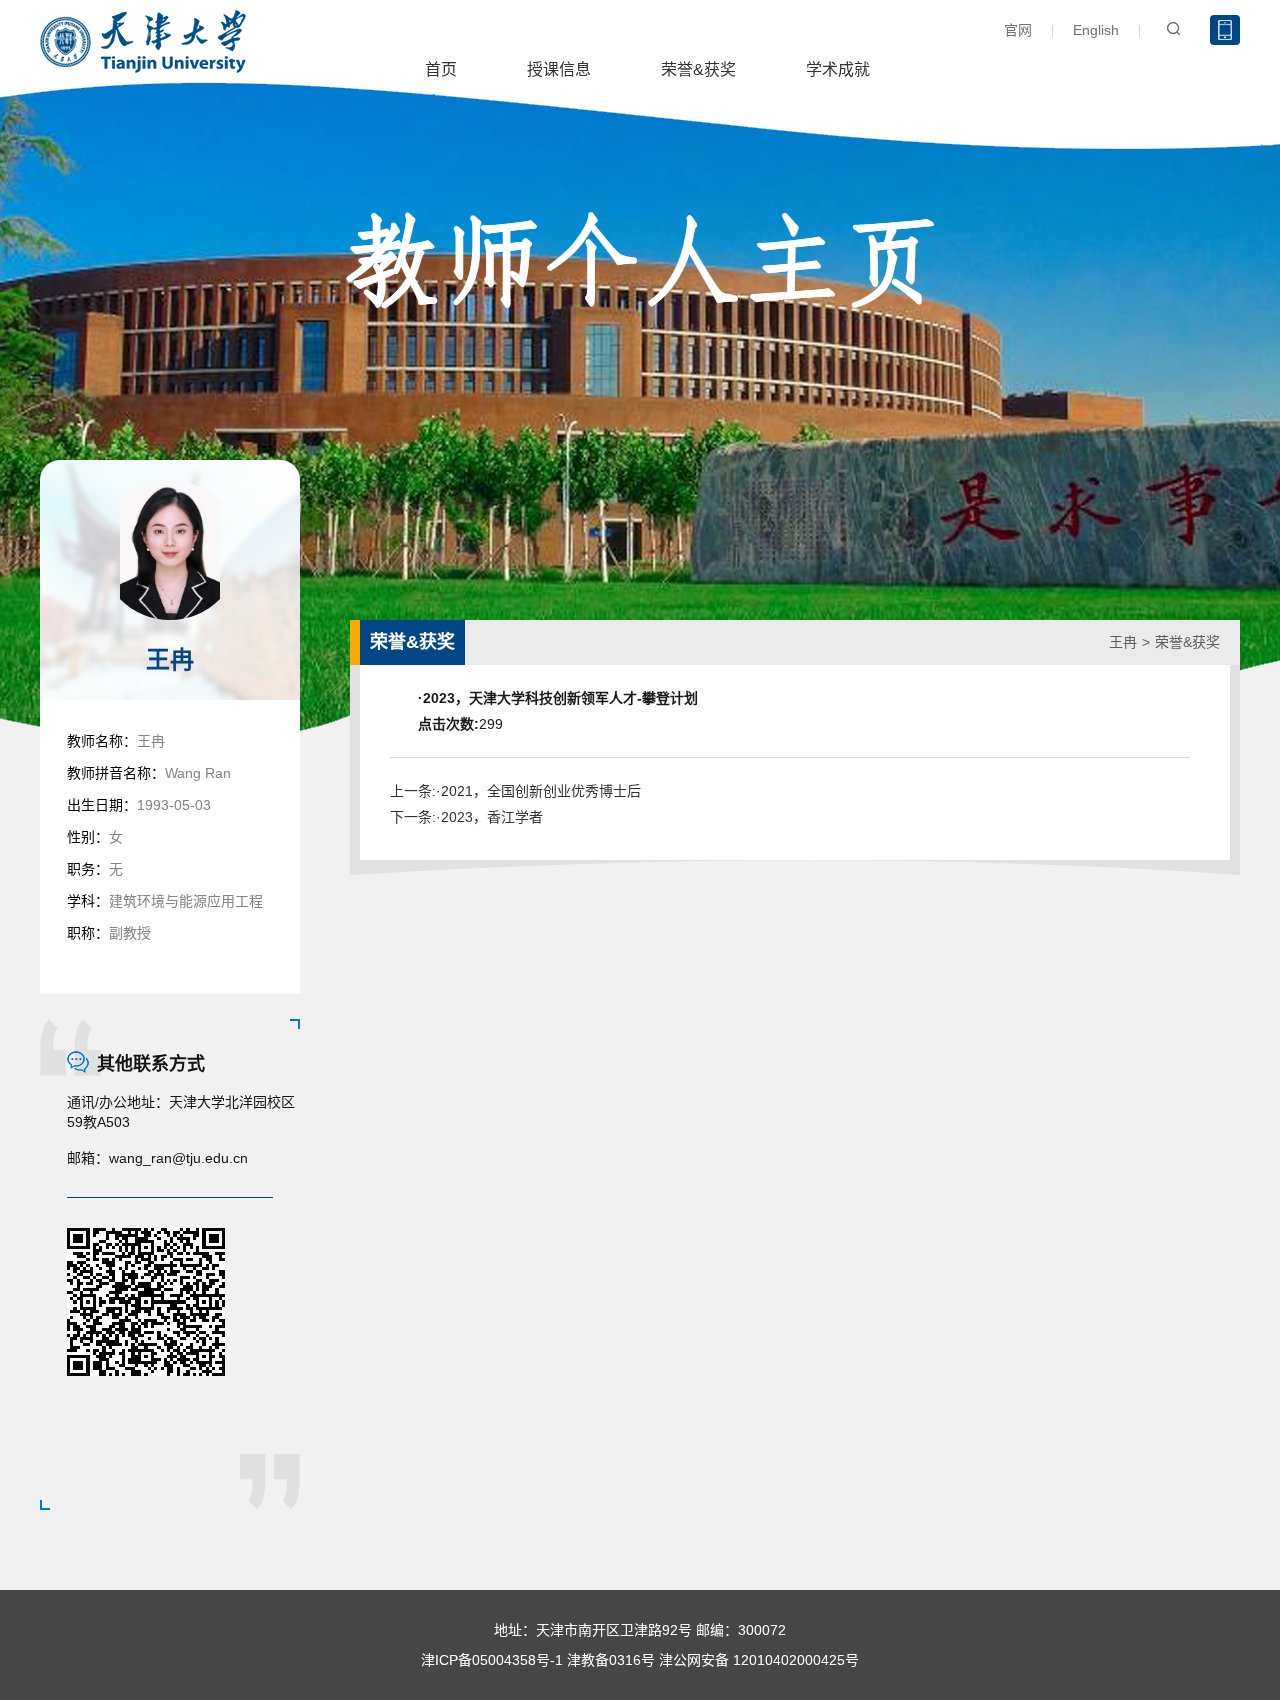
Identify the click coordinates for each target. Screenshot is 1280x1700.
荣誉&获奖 (698, 69)
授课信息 (559, 69)
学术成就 (838, 69)
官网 (1018, 30)
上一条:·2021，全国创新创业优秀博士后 (515, 791)
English (1096, 30)
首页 (441, 69)
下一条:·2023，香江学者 (466, 817)
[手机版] (1225, 30)
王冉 (1123, 642)
